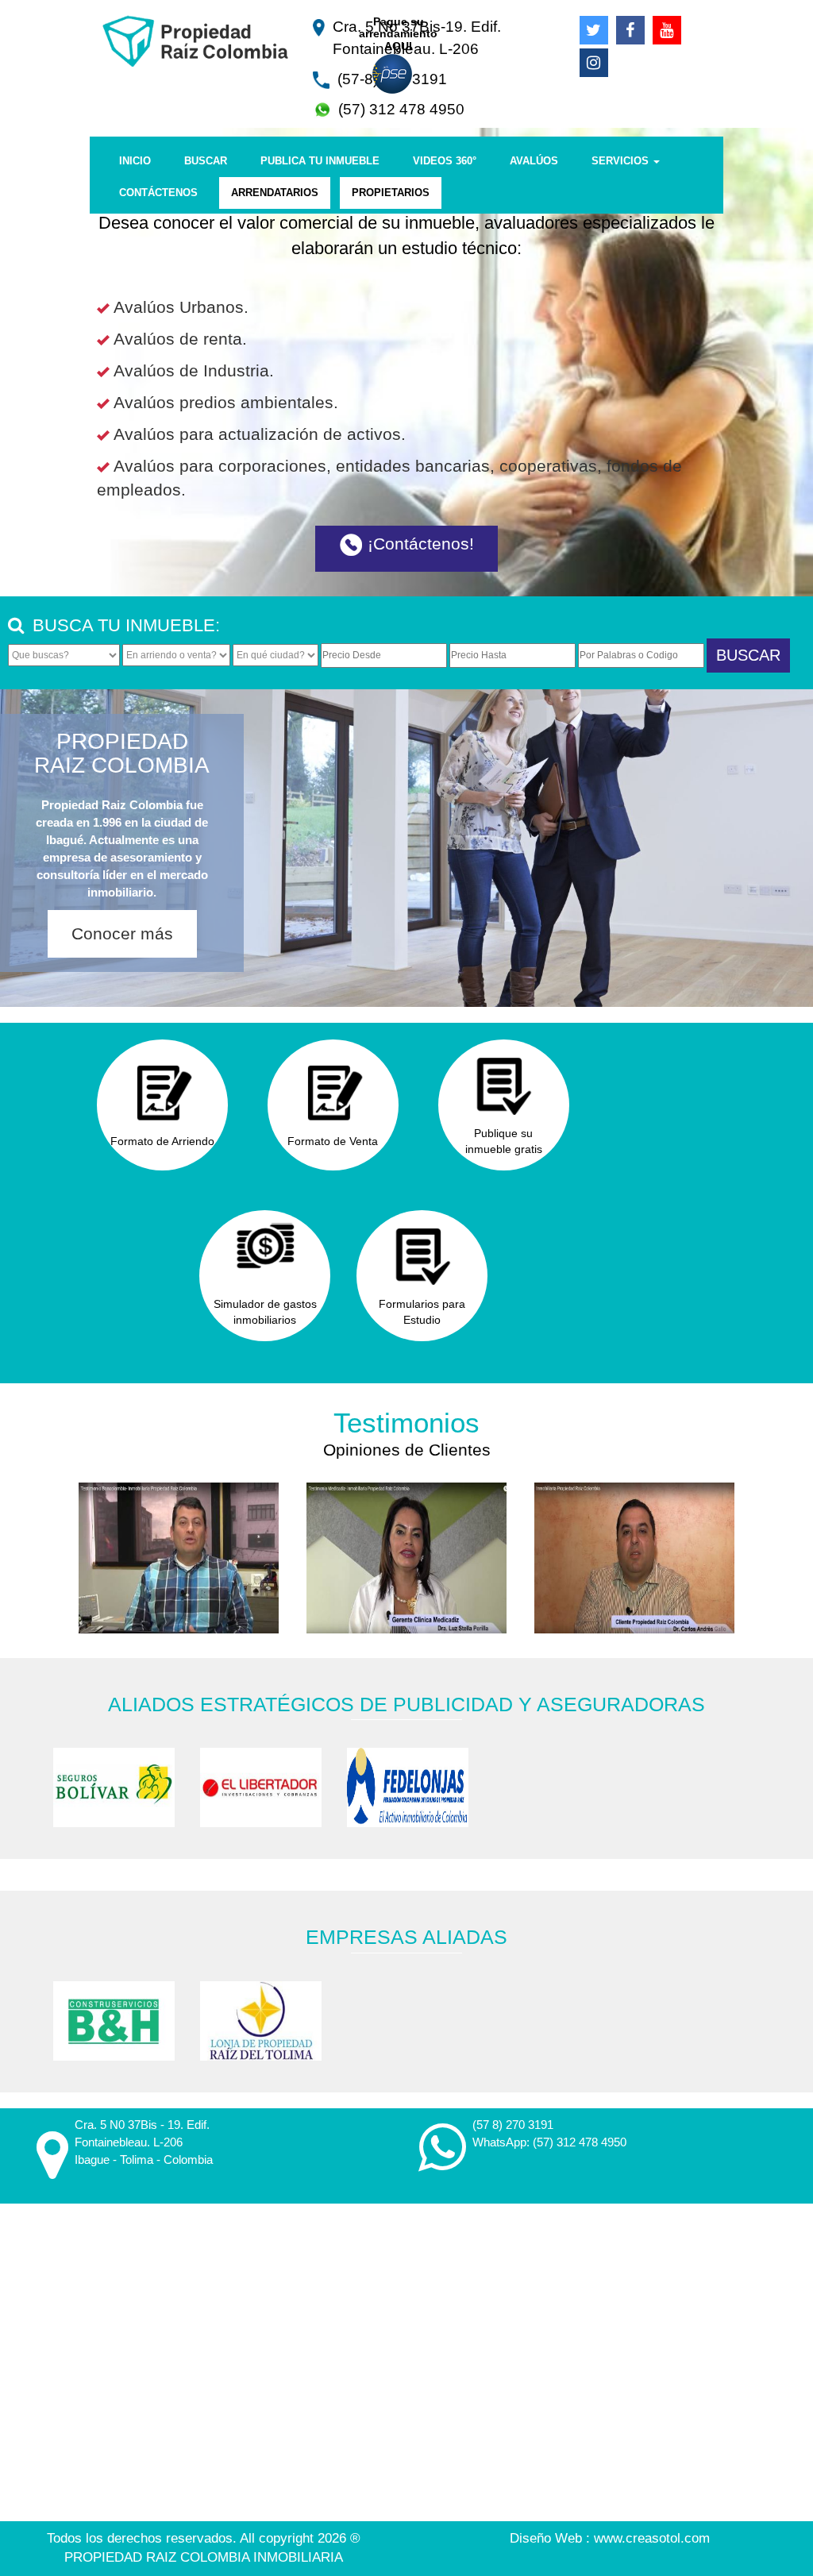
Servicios (622, 161)
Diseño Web (548, 2538)
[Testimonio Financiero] (179, 1558)
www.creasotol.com (652, 2538)
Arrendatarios (275, 193)
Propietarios (391, 193)
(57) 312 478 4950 (580, 2142)
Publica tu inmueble (320, 161)
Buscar (206, 161)
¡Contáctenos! (418, 544)
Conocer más (122, 933)
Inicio (135, 161)
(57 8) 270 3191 (513, 2125)
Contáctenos (158, 193)
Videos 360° (445, 161)
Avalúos (534, 161)
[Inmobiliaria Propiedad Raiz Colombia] (195, 35)
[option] (114, 1787)
